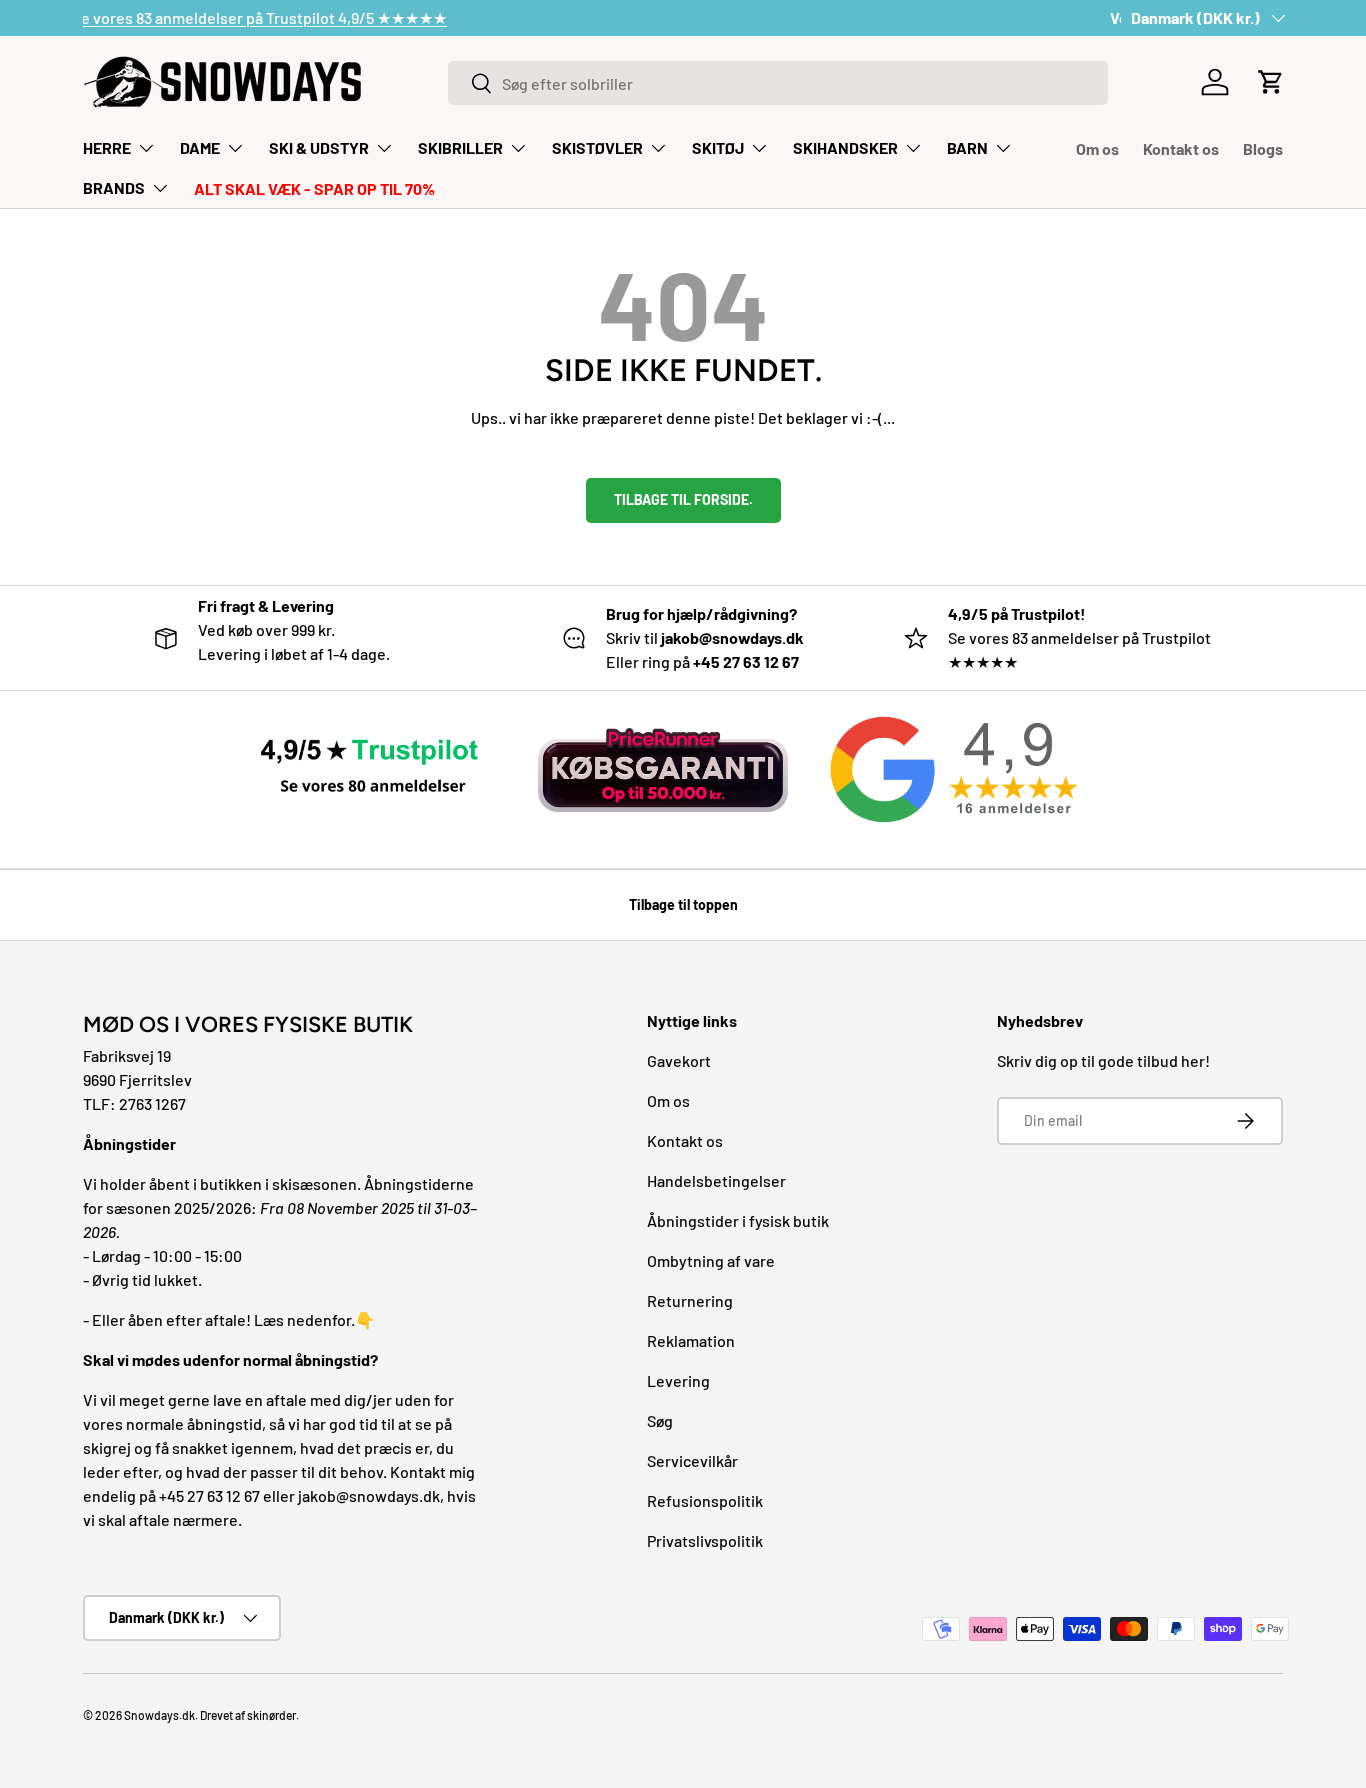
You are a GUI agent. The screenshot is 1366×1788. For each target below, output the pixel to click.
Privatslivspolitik (705, 1540)
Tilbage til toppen (683, 904)
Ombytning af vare (711, 1260)
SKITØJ (718, 147)
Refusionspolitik (705, 1500)
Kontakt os (1181, 148)
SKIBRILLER (460, 147)
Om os (1097, 148)
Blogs (1263, 148)
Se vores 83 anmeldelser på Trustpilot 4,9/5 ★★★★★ (270, 17)
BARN (967, 147)
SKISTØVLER (597, 147)
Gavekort (679, 1060)
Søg (660, 1420)
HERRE (107, 147)
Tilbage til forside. (683, 499)
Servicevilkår (692, 1460)
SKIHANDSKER (845, 147)
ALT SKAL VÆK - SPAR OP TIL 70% (314, 188)
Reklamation (691, 1340)
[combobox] (778, 83)
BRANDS (114, 187)
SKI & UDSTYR (319, 147)
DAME (200, 147)
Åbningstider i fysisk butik (738, 1220)
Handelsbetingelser (716, 1180)
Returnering (690, 1300)
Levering (678, 1380)
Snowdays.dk (159, 1715)
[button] (1271, 82)
